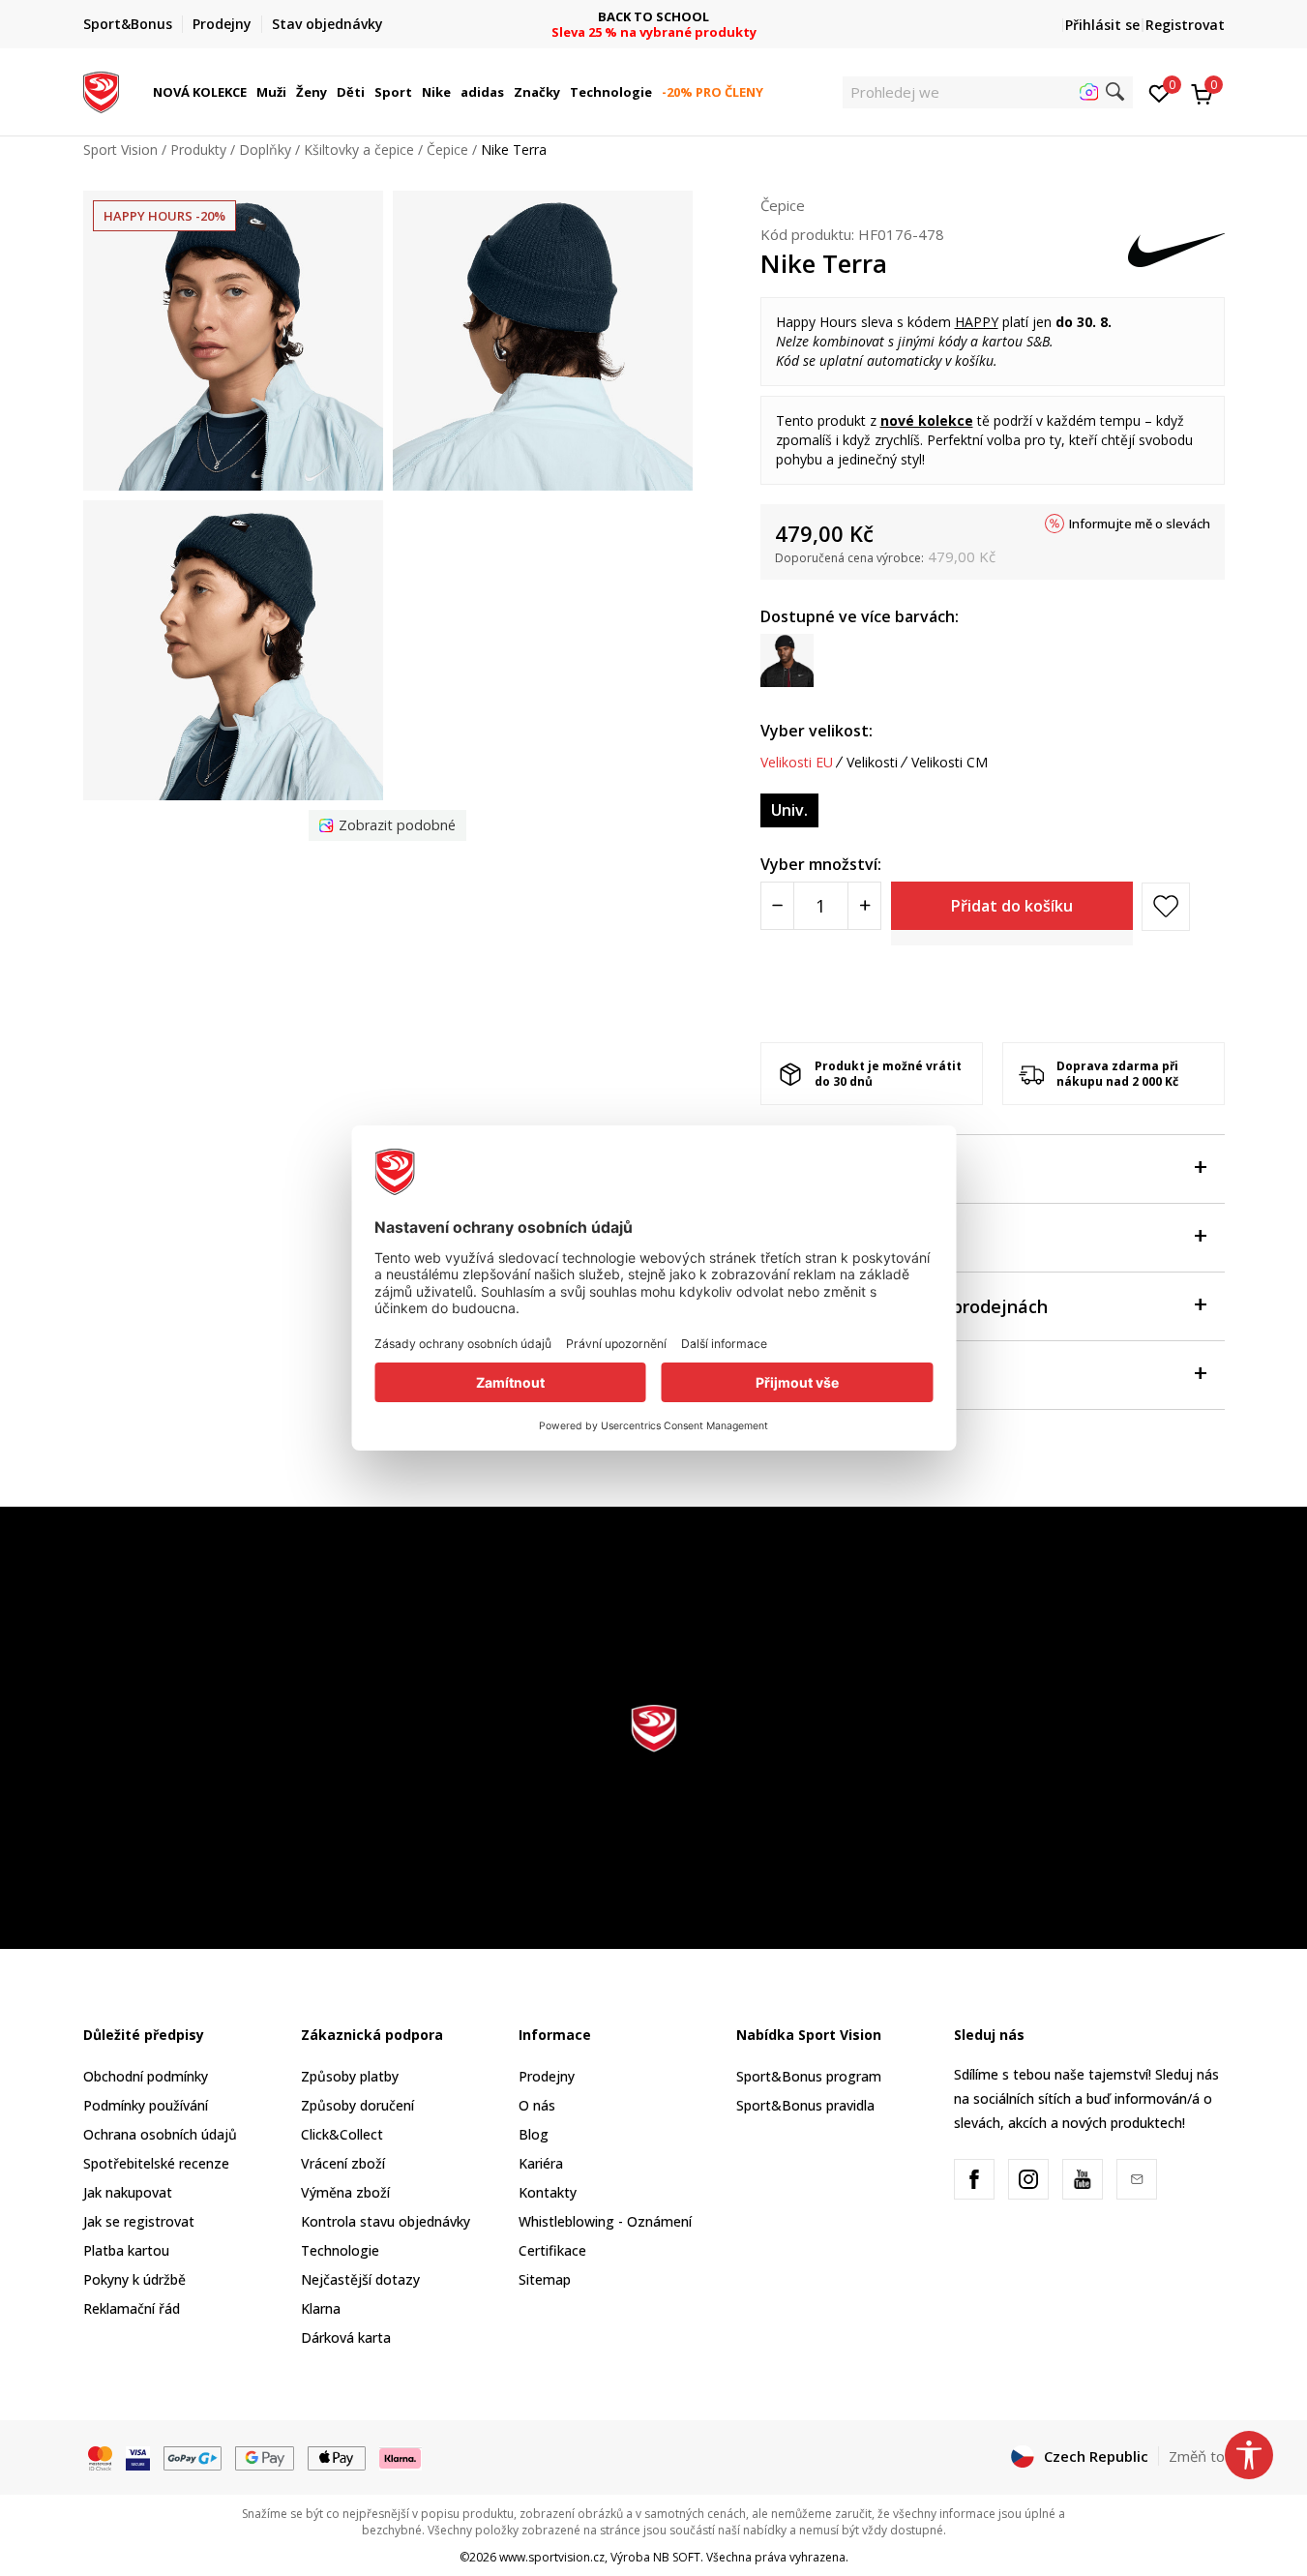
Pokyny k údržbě (134, 2279)
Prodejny (547, 2076)
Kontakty (548, 2192)
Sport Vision (120, 150)
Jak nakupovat (128, 2192)
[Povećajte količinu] (864, 906)
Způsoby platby (350, 2076)
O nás (537, 2105)
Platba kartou (126, 2250)
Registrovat (1185, 25)
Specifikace (808, 1238)
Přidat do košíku (1012, 906)
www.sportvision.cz (552, 2557)
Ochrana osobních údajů (160, 2134)
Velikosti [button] (872, 763)
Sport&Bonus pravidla (805, 2105)
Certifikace (552, 2250)
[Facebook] (974, 2179)
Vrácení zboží (343, 2163)
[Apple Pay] (337, 2457)
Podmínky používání (146, 2105)
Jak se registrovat (139, 2221)
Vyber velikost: (817, 731)
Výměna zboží (345, 2192)
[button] (250, 92)
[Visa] (138, 2457)
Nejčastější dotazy (360, 2279)
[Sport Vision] (101, 90)
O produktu (808, 1169)
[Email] (1137, 2179)
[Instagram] (1028, 2179)
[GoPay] (193, 2457)
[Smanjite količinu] (777, 906)
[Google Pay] (265, 2457)
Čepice (447, 150)
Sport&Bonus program (809, 2076)
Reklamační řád (132, 2308)
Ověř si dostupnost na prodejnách (904, 1306)
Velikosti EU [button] (797, 763)
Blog (534, 2134)
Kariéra (541, 2163)
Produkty (198, 150)
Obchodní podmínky (146, 2076)
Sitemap (545, 2279)
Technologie (340, 2250)
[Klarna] (401, 2457)
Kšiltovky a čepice (359, 150)
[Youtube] (1083, 2179)
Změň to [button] (1197, 2456)
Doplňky (265, 150)
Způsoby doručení (357, 2105)
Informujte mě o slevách (1140, 524)
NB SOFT (677, 2557)
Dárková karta (346, 2337)
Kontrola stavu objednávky (386, 2221)
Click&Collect (342, 2134)
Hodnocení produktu (847, 1375)
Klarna (321, 2308)
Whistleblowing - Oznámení (605, 2221)
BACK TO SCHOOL (653, 17)
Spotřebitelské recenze (156, 2163)
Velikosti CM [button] (950, 763)
